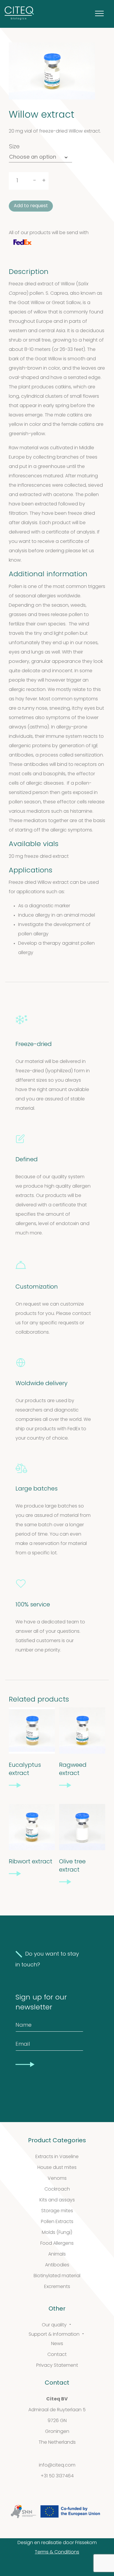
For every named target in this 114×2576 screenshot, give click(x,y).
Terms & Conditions (57, 2552)
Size (14, 147)
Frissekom (86, 2543)
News (57, 2344)
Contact (57, 2355)
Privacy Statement (57, 2366)
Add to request (31, 206)
